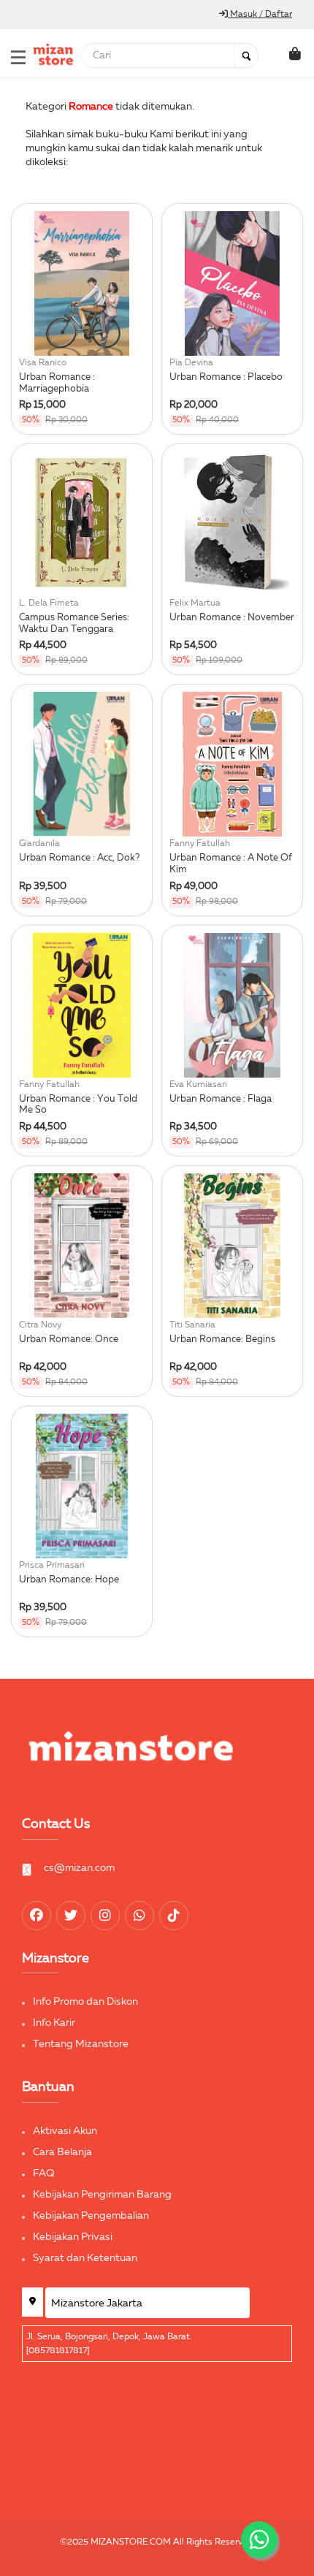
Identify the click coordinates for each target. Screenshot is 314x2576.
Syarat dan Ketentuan (85, 2258)
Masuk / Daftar (260, 15)
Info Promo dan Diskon (85, 2002)
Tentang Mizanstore (81, 2044)
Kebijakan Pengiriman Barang (102, 2195)
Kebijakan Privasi (73, 2237)
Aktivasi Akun (65, 2131)
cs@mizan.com (79, 1868)
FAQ (44, 2173)
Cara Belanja (62, 2152)
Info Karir (54, 2023)
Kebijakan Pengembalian (91, 2216)
